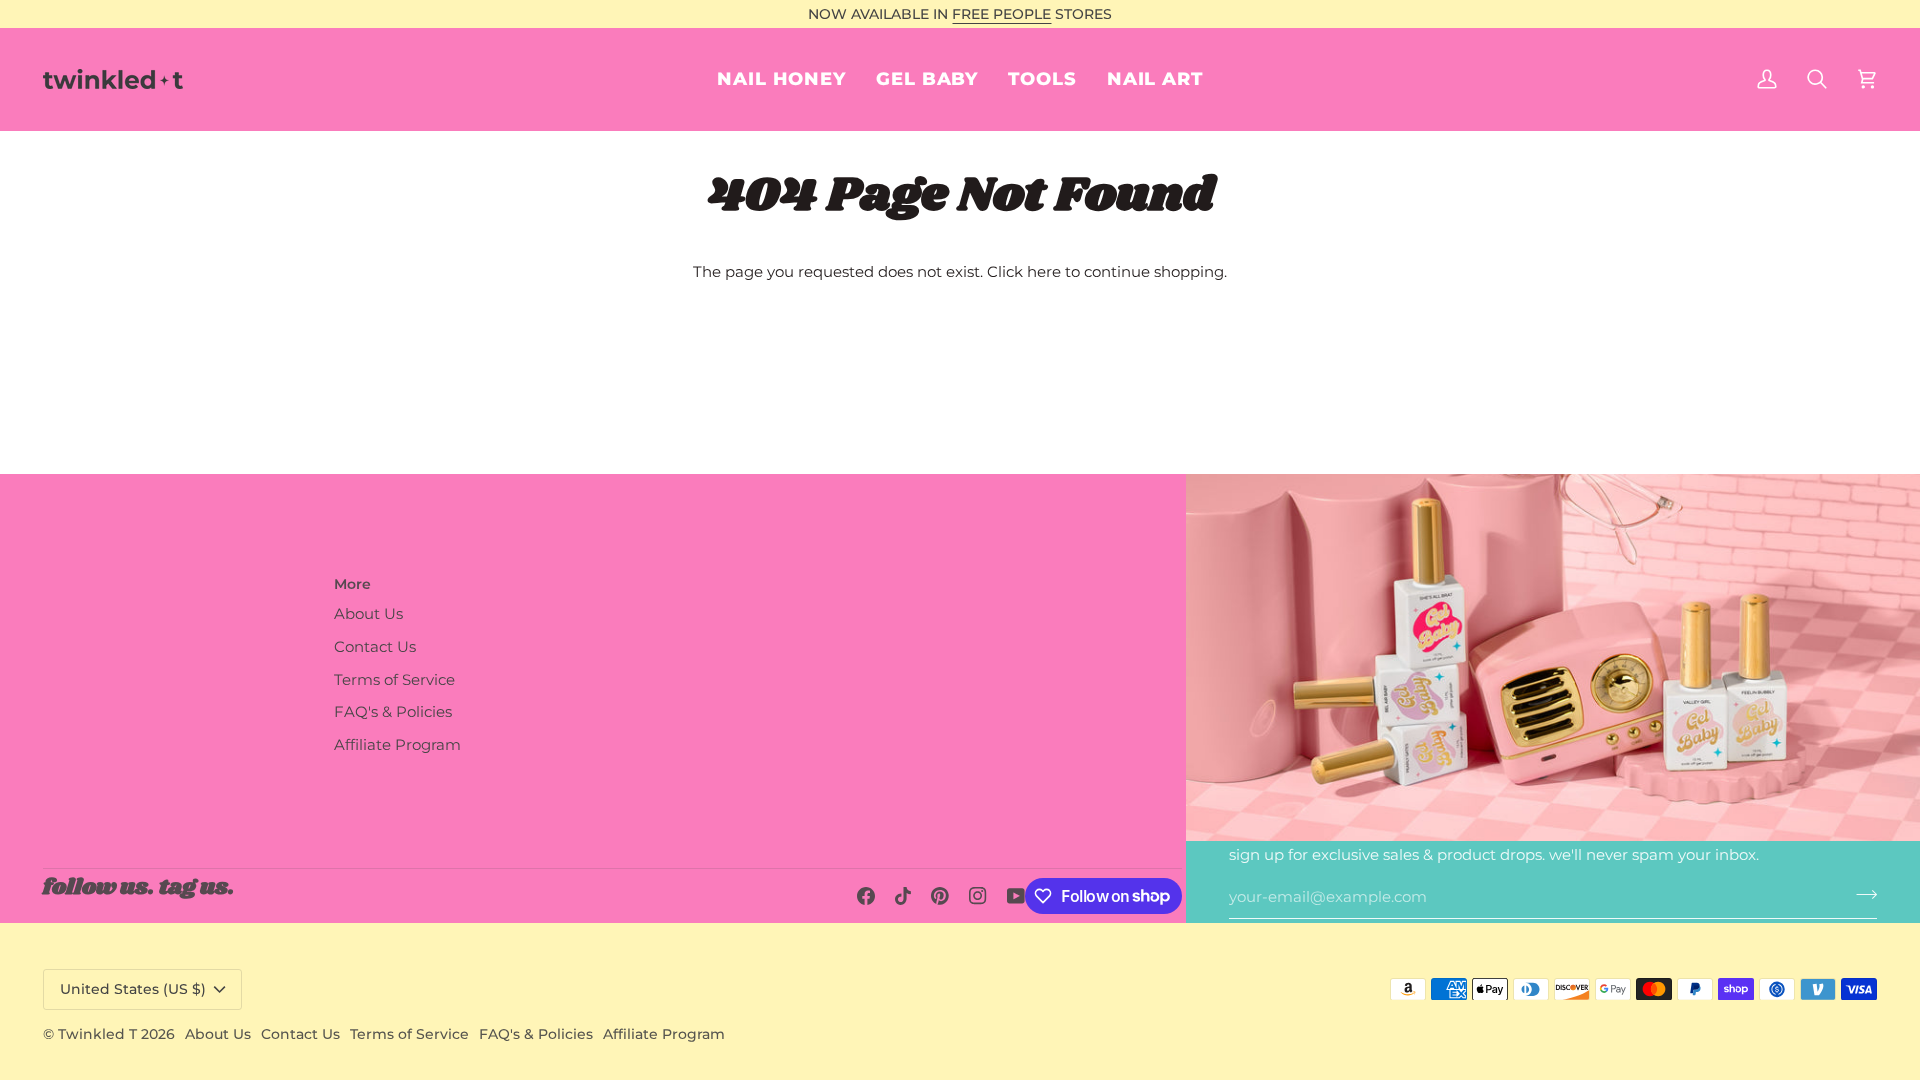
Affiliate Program (397, 745)
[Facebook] (866, 896)
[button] (1155, 79)
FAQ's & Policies (393, 712)
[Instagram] (978, 896)
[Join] (1860, 895)
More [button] (352, 584)
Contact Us (375, 647)
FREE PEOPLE (1001, 14)
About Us (368, 614)
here (1044, 272)
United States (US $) (133, 989)
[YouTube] (1016, 896)
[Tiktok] (903, 896)
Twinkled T (97, 1034)
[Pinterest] (940, 896)
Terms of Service (394, 680)
